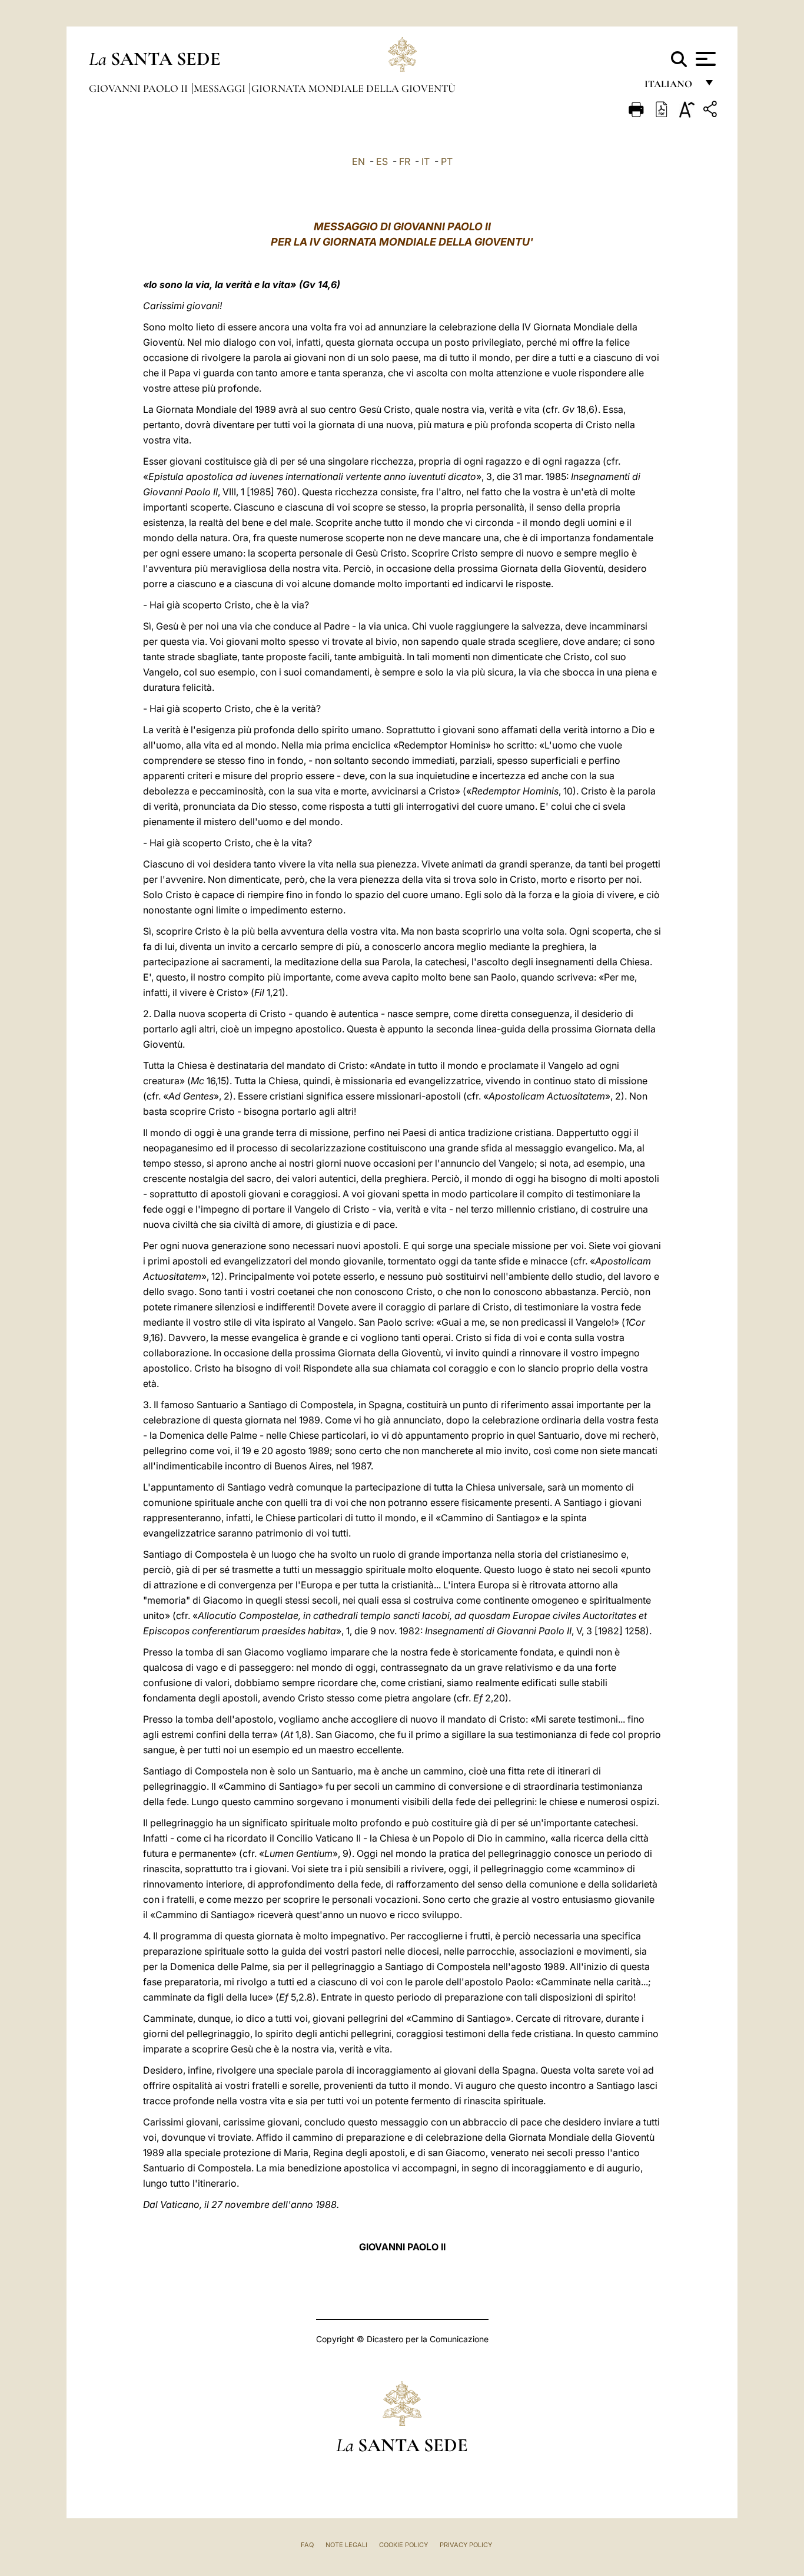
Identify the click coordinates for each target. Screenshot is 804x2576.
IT (426, 161)
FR (405, 161)
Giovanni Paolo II (139, 88)
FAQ (307, 2545)
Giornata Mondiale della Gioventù (353, 88)
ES (382, 161)
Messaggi (221, 88)
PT (447, 161)
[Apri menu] (704, 59)
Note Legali (346, 2545)
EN (358, 161)
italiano (671, 87)
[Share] (712, 111)
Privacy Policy (466, 2545)
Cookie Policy (403, 2545)
